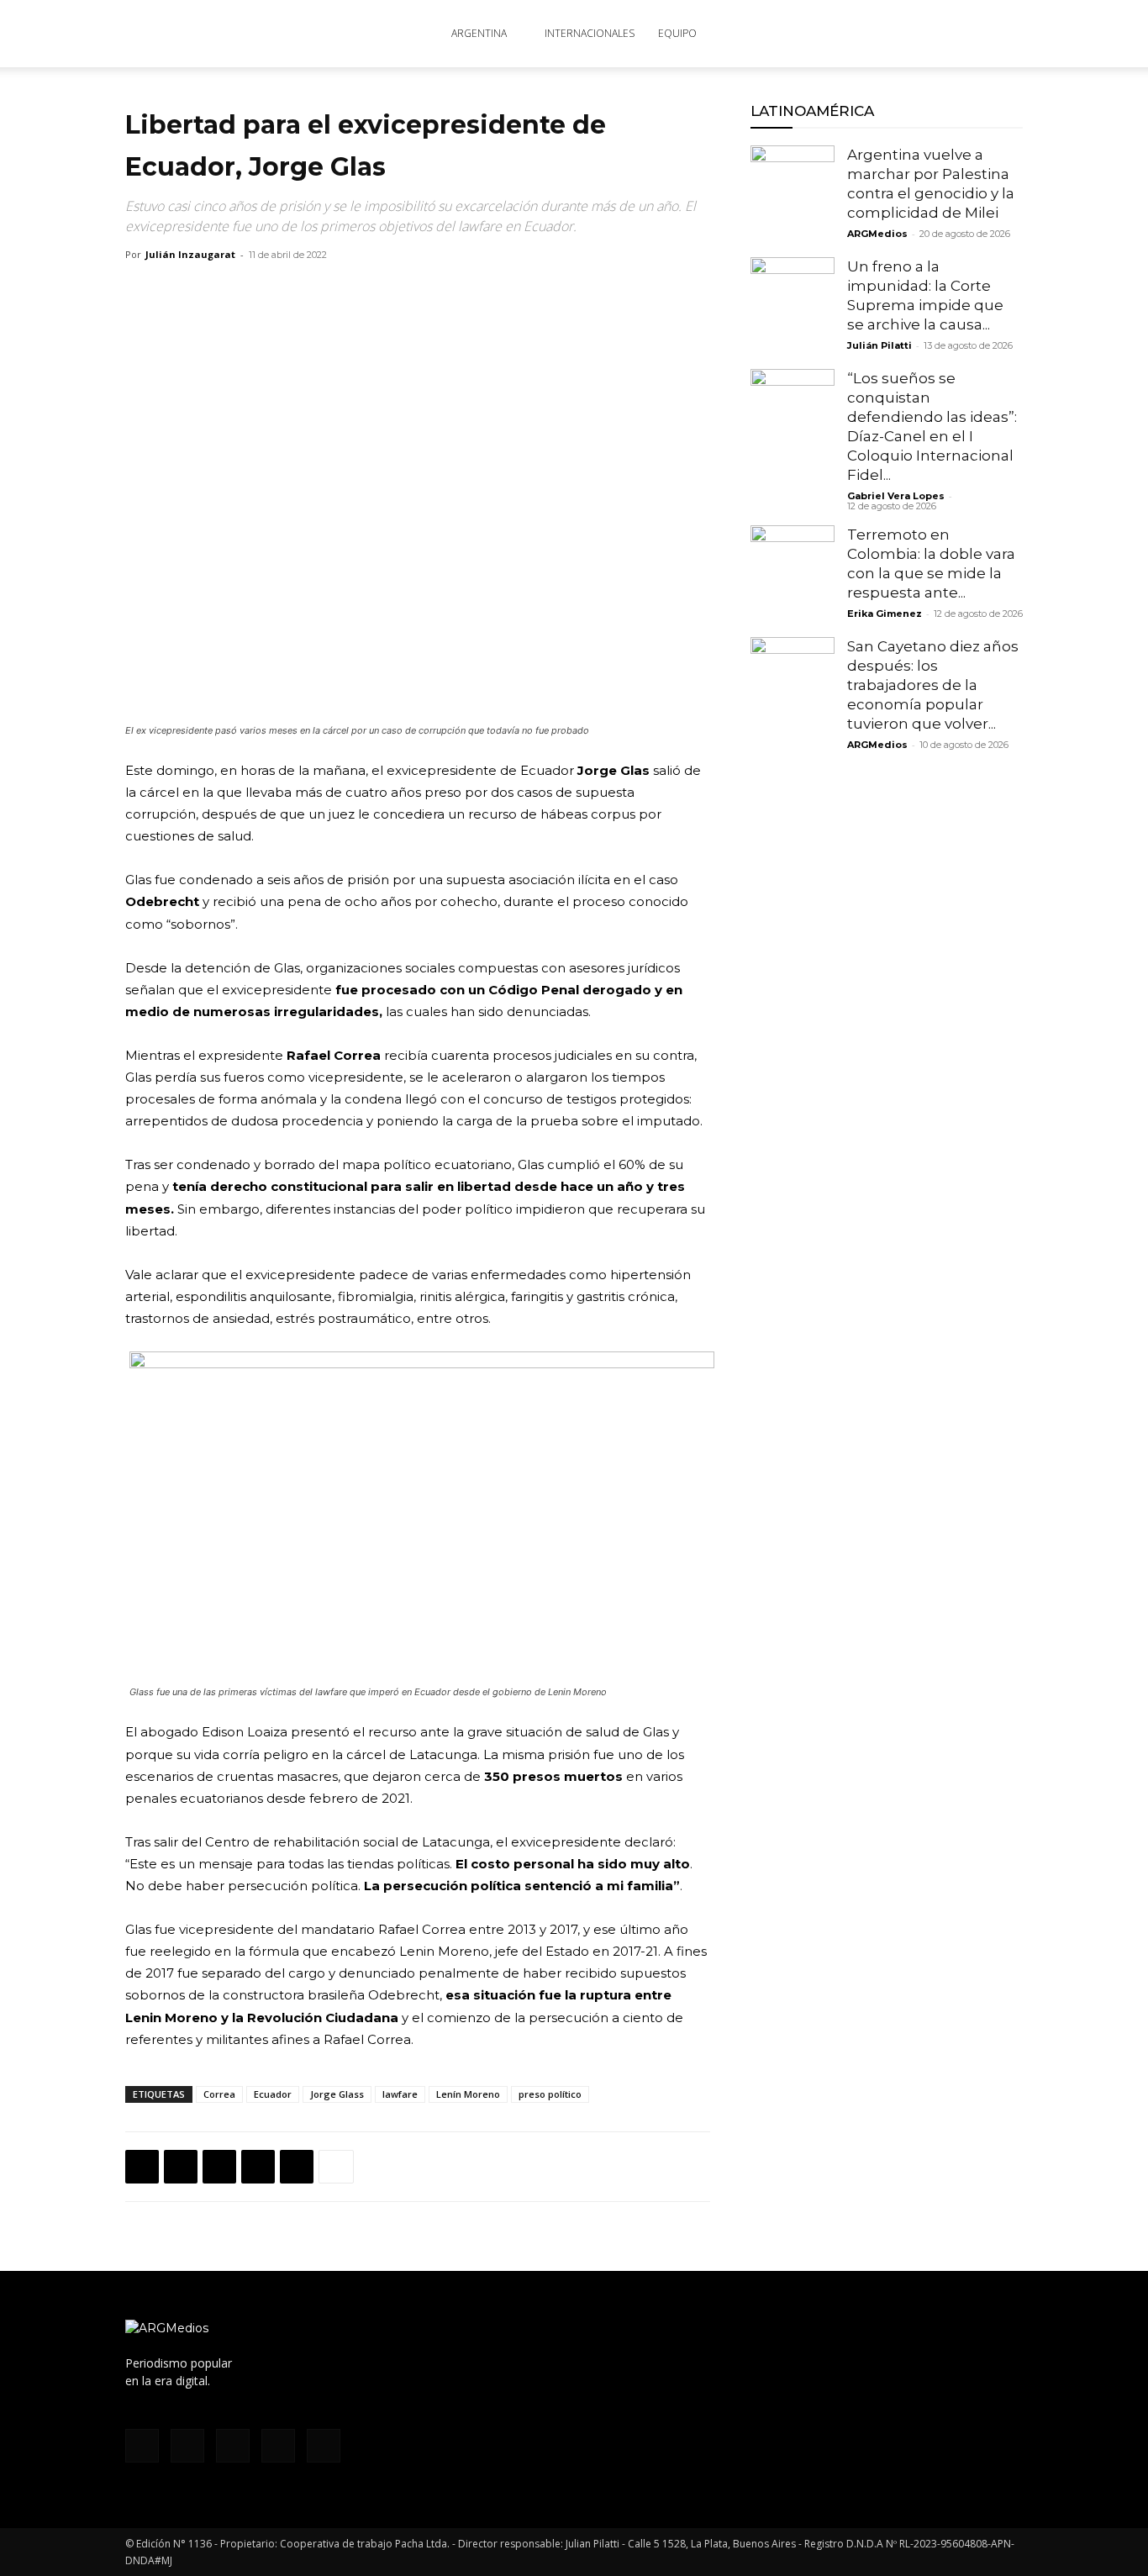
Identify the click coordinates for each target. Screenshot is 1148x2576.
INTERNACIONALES (590, 33)
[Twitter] (929, 34)
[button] (1003, 35)
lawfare (400, 2094)
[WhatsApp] (219, 2167)
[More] (336, 2167)
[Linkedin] (258, 2167)
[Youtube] (957, 34)
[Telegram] (297, 2167)
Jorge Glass (337, 2094)
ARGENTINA (479, 33)
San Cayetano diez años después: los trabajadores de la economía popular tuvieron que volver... (933, 685)
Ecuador (273, 2094)
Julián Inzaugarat (190, 254)
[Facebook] (846, 34)
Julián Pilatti (879, 345)
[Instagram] (874, 34)
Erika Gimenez (885, 614)
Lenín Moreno (468, 2094)
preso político (550, 2094)
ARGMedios (877, 234)
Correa (219, 2094)
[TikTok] (902, 34)
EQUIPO (677, 33)
